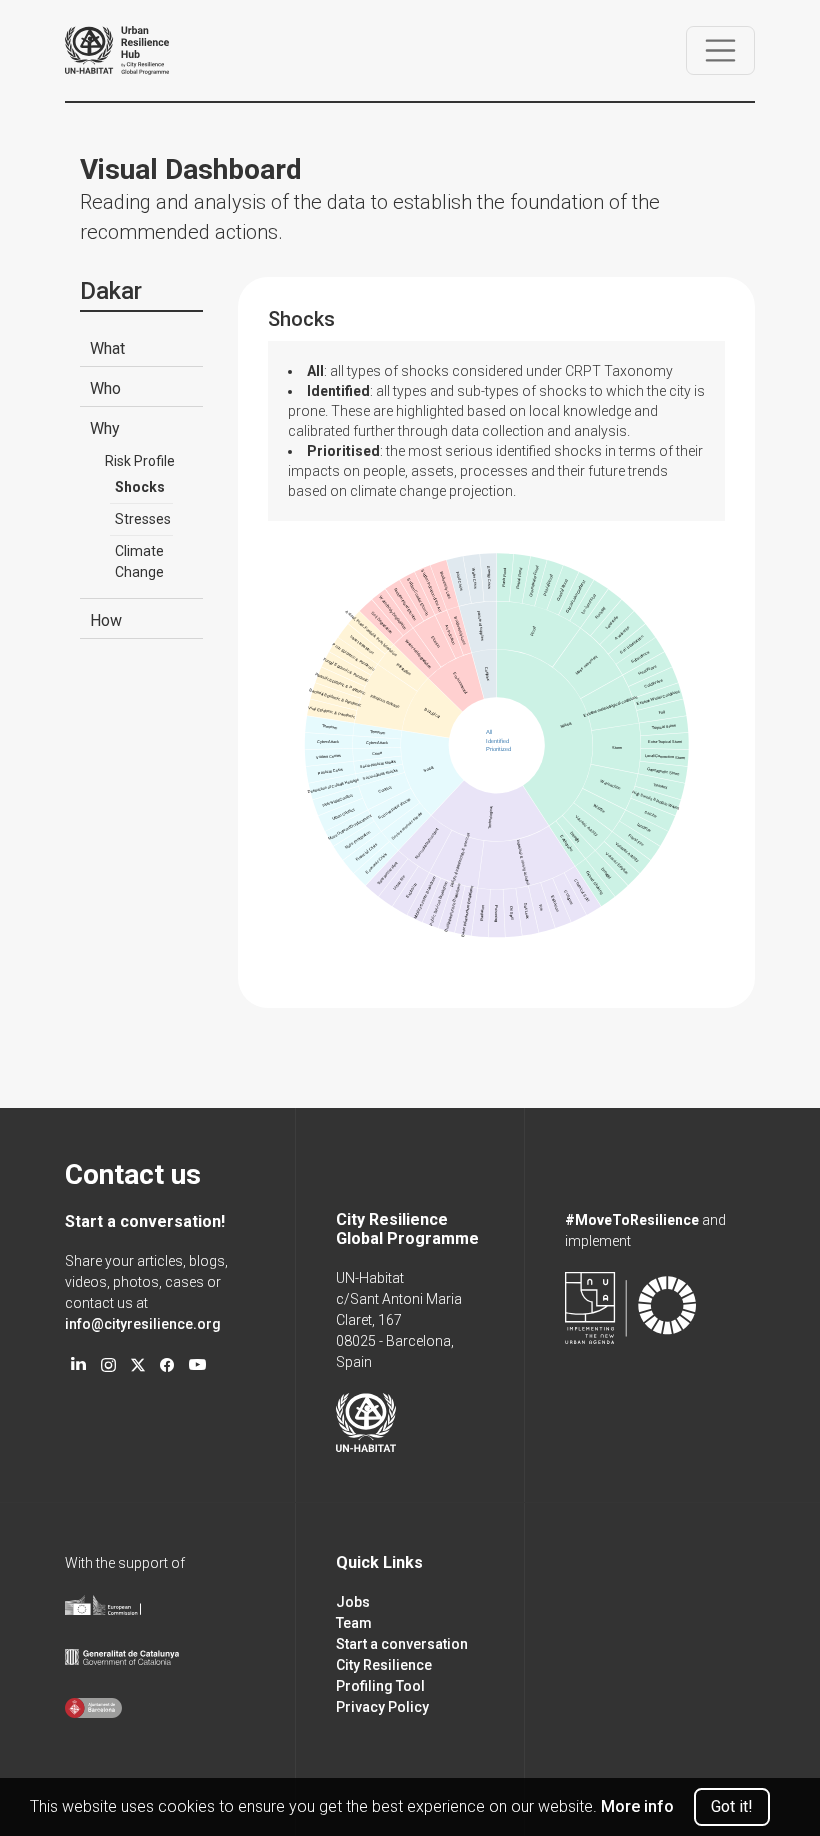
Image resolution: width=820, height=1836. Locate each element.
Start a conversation (402, 1644)
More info (637, 1806)
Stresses (143, 519)
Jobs (353, 1602)
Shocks (140, 487)
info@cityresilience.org (143, 1324)
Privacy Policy (382, 1707)
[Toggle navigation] (721, 51)
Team (354, 1623)
